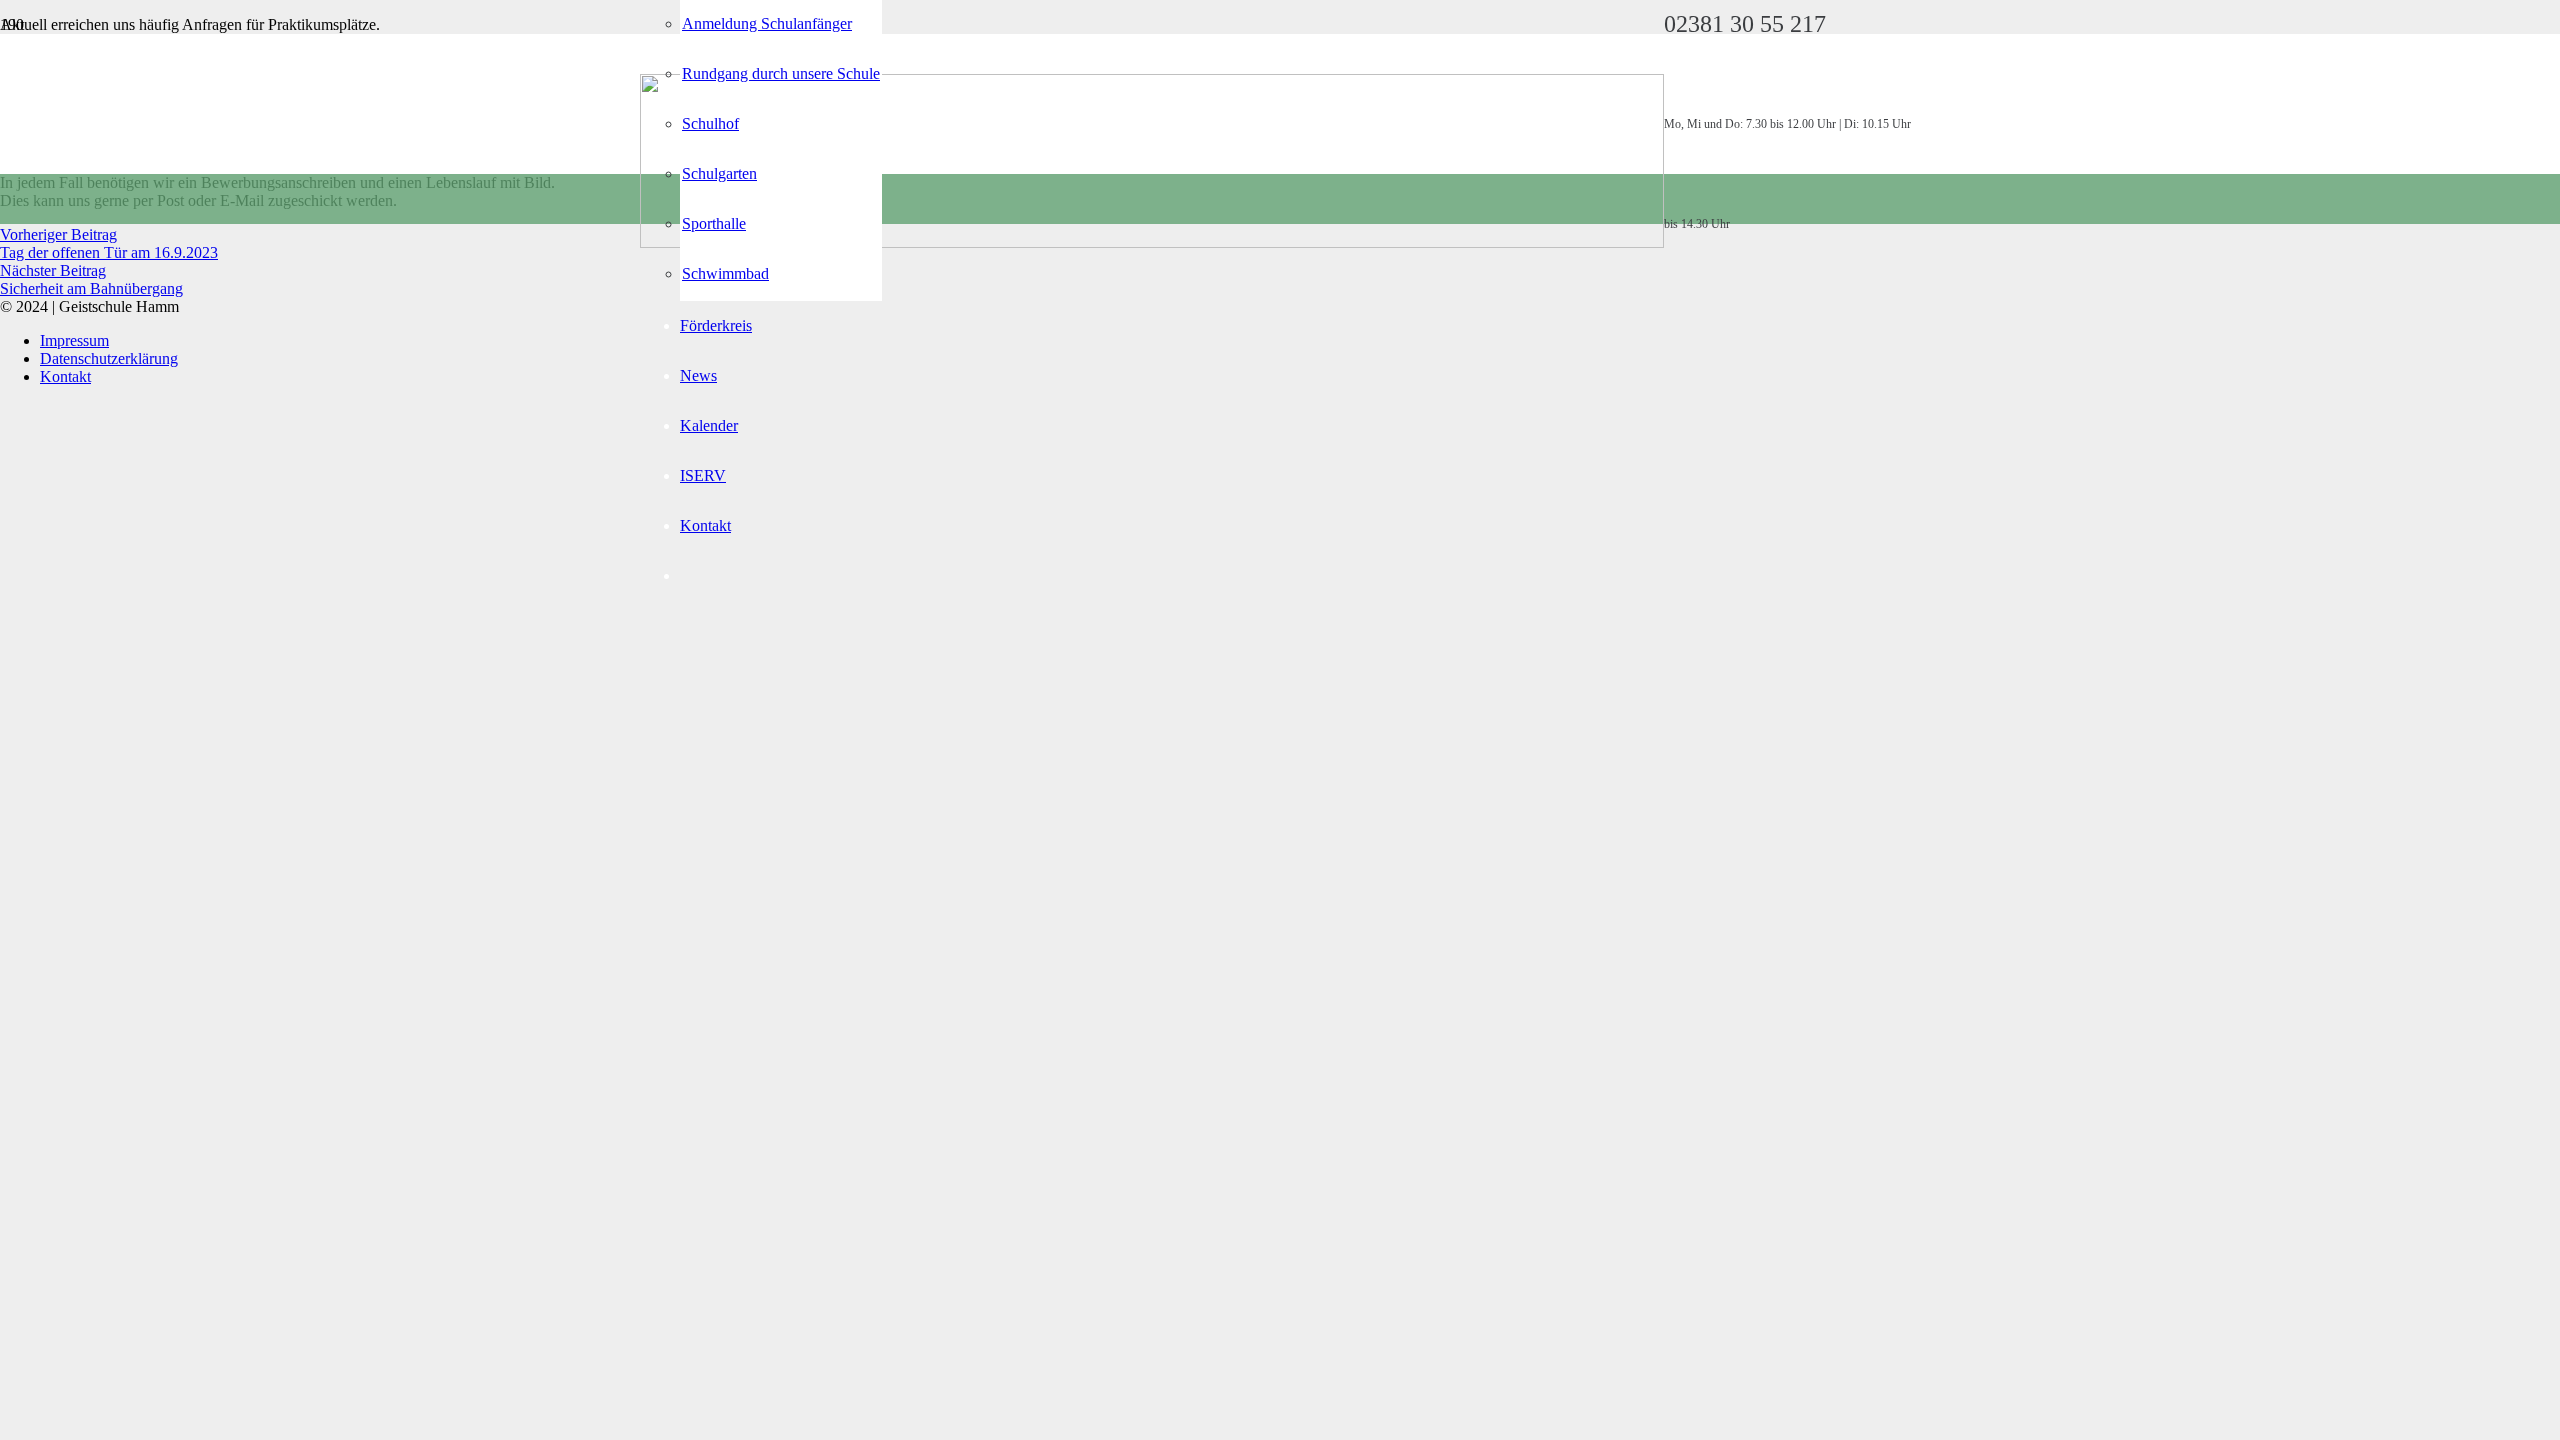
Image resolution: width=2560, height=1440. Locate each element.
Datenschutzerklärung (109, 358)
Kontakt (65, 376)
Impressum (74, 340)
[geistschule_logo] (1152, 242)
